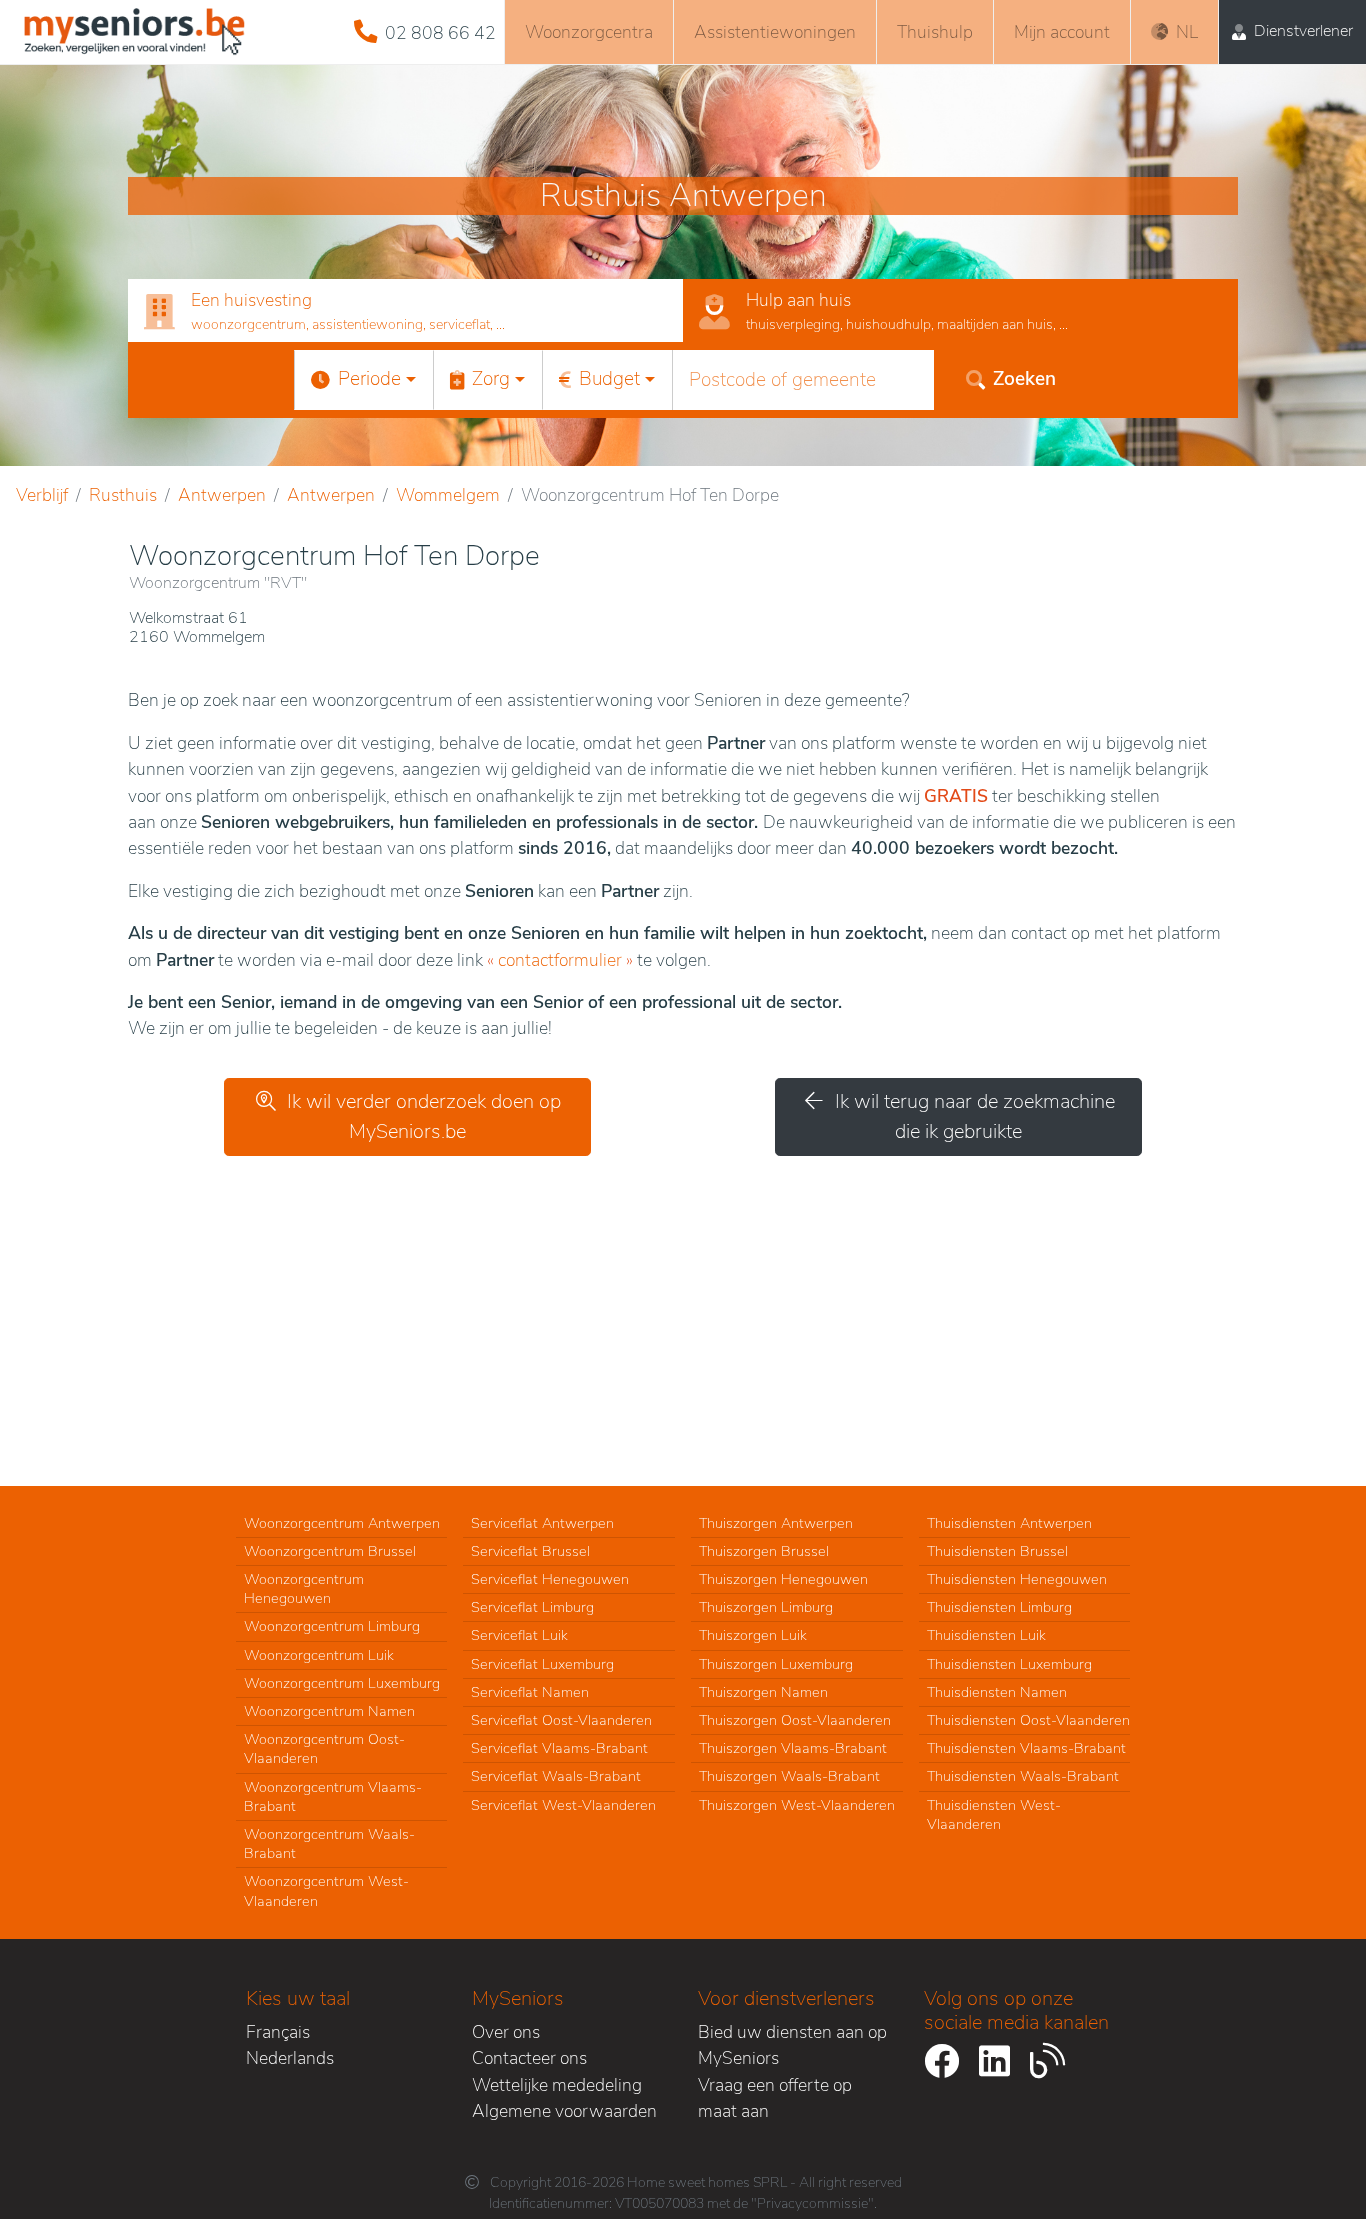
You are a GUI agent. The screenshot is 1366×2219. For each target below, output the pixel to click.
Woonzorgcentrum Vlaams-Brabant (333, 1796)
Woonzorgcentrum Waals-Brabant (329, 1843)
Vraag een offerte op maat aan (775, 2098)
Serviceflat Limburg (532, 1607)
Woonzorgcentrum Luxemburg (342, 1683)
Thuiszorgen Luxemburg (776, 1664)
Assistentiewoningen (775, 32)
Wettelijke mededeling (557, 2085)
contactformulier (560, 960)
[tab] (405, 311)
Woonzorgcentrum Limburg (332, 1626)
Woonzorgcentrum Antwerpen (342, 1523)
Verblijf (42, 495)
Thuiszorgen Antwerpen (776, 1523)
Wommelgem (448, 495)
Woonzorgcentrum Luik (319, 1655)
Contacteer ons (529, 2058)
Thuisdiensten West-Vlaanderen (994, 1814)
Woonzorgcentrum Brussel (330, 1551)
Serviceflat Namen (530, 1692)
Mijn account (1062, 32)
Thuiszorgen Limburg (766, 1607)
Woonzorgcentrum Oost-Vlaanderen (324, 1748)
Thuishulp (935, 32)
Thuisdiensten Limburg (999, 1607)
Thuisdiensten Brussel (997, 1551)
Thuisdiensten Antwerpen (1009, 1523)
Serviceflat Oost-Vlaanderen (561, 1720)
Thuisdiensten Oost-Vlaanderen (1028, 1720)
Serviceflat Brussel (530, 1551)
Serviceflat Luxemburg (542, 1664)
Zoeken (1024, 379)
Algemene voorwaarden (564, 2111)
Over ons (506, 2032)
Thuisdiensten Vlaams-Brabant (1026, 1748)
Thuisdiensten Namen (997, 1692)
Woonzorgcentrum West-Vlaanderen (326, 1890)
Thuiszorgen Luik (753, 1635)
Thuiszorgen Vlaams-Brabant (793, 1748)
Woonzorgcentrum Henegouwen (304, 1588)
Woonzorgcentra (589, 32)
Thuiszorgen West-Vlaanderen (797, 1805)
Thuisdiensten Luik (986, 1635)
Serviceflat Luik (519, 1635)
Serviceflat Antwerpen (542, 1523)
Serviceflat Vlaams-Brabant (559, 1748)
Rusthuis (123, 495)
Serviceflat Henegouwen (550, 1579)
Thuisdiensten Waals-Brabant (1023, 1776)
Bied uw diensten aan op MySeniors (792, 2045)
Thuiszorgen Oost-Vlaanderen (795, 1720)
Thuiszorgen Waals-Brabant (789, 1776)
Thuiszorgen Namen (763, 1692)
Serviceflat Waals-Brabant (556, 1776)
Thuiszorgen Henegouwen (783, 1579)
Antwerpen (222, 495)
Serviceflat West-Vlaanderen (563, 1805)
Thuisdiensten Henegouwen (1017, 1579)
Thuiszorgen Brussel (764, 1551)
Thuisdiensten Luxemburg (1009, 1664)
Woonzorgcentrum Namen (329, 1711)
